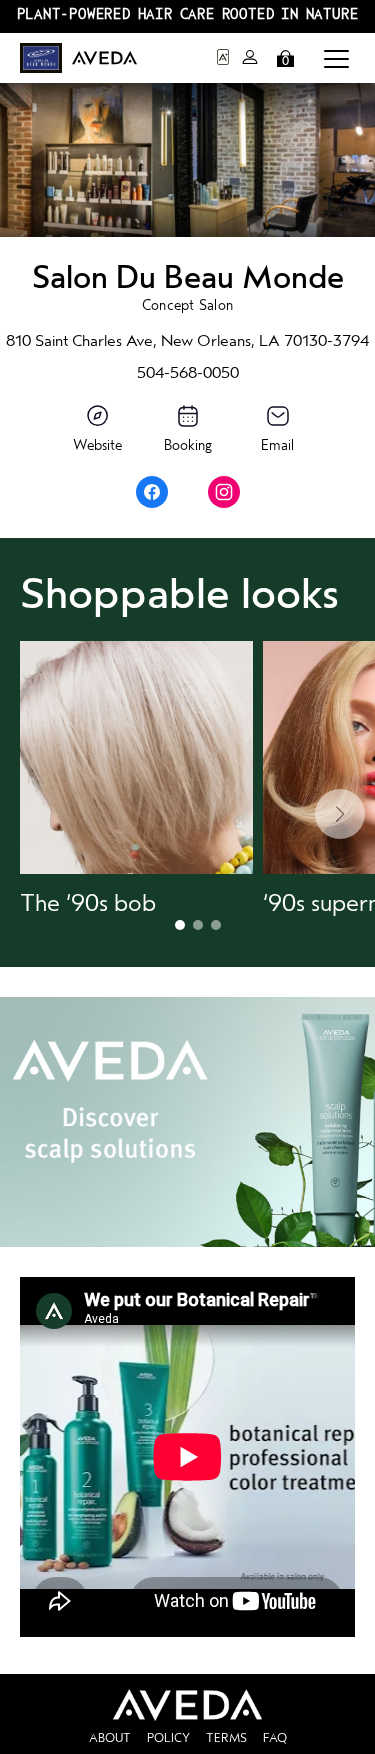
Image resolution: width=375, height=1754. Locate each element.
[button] (336, 58)
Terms (226, 1738)
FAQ (275, 1738)
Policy (168, 1738)
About (110, 1738)
